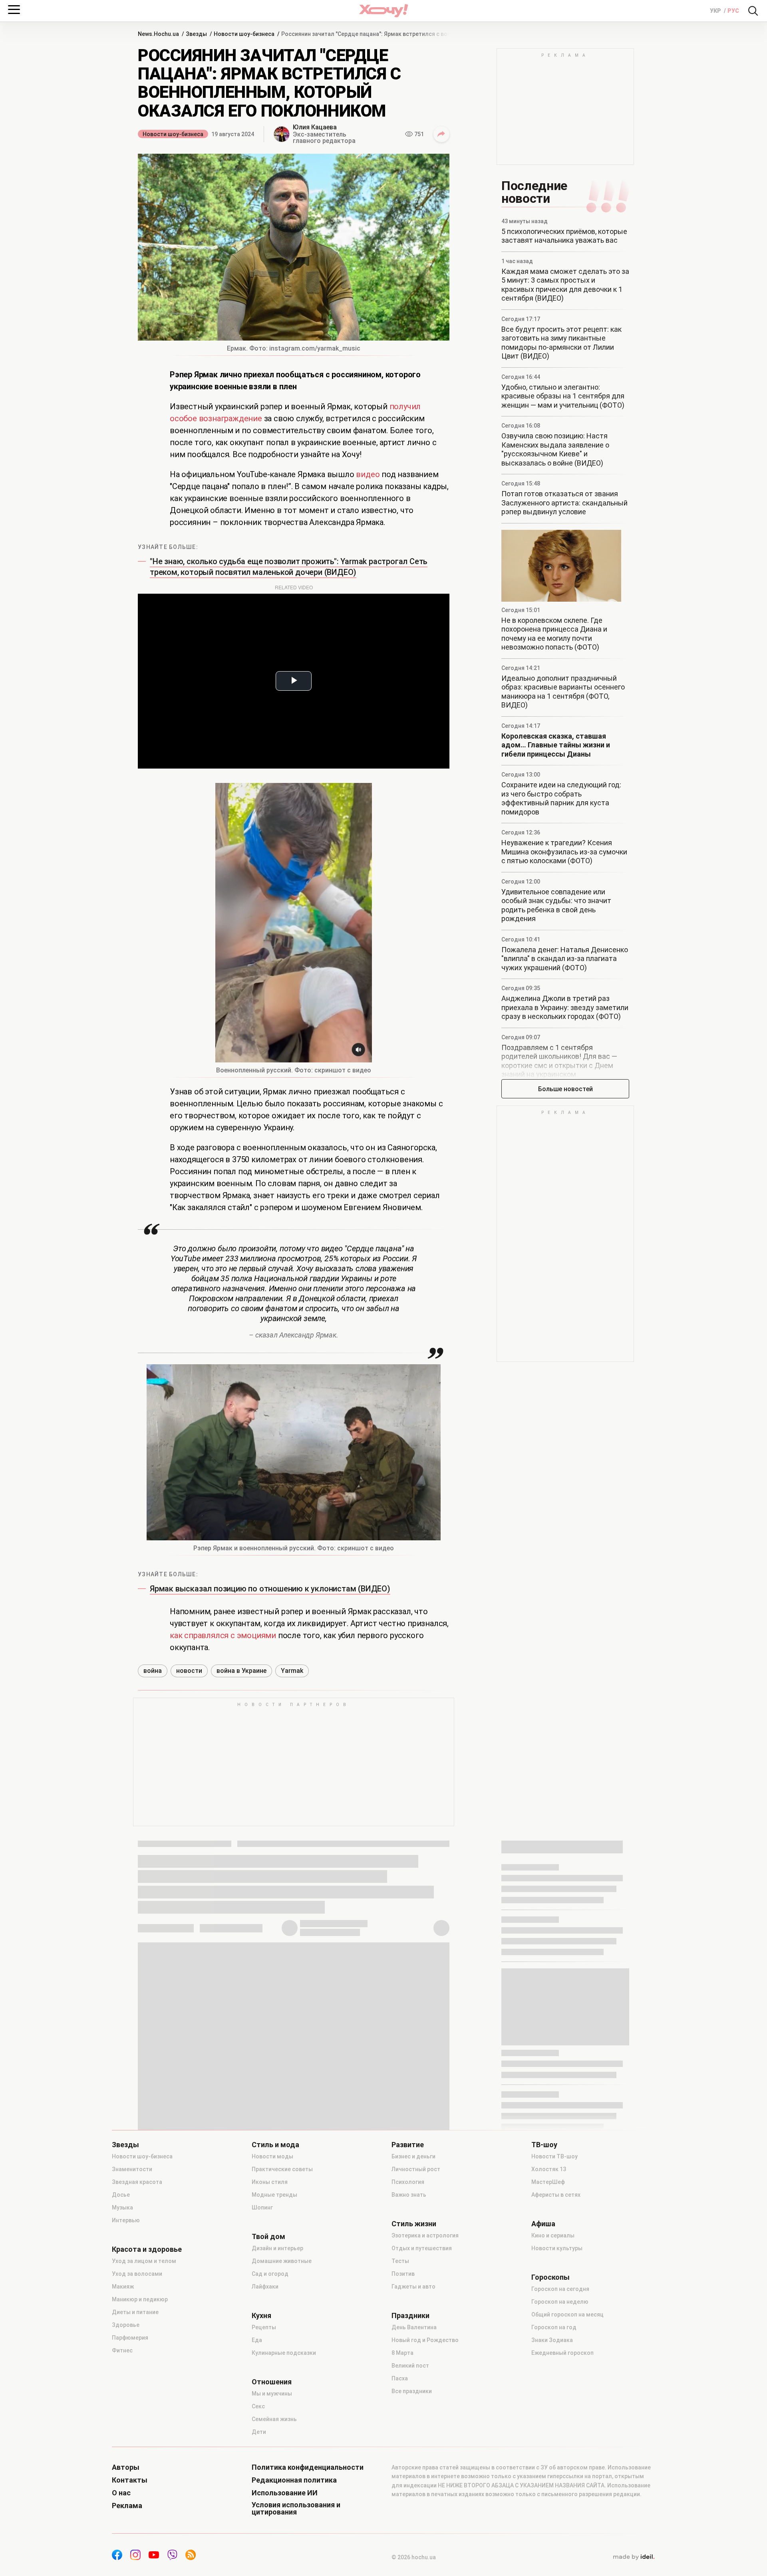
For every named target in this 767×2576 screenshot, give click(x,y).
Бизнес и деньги (413, 2156)
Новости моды (272, 2156)
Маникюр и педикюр (140, 2299)
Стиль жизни (414, 2224)
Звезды (125, 2145)
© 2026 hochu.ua (414, 2557)
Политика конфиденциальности (308, 2467)
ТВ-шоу (544, 2145)
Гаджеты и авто (413, 2287)
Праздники (410, 2316)
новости (189, 1671)
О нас (121, 2493)
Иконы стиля (270, 2182)
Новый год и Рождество (425, 2340)
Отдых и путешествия (422, 2248)
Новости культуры (557, 2248)
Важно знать (409, 2195)
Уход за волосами (137, 2274)
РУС (733, 11)
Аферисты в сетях (556, 2195)
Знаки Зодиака (552, 2340)
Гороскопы (550, 2277)
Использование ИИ (285, 2493)
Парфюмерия (130, 2338)
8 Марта (402, 2353)
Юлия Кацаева (315, 127)
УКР (716, 11)
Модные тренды (274, 2195)
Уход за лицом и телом (144, 2261)
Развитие (408, 2145)
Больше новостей (565, 1089)
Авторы (126, 2467)
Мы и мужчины (272, 2394)
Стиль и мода (275, 2145)
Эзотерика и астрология (425, 2235)
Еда (257, 2340)
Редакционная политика (294, 2480)
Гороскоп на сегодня (560, 2289)
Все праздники (412, 2391)
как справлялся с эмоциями (223, 1635)
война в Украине (241, 1671)
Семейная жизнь (274, 2419)
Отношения (272, 2382)
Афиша (543, 2224)
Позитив (403, 2274)
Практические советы (282, 2169)
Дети (259, 2432)
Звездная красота (137, 2182)
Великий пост (410, 2366)
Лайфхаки (265, 2287)
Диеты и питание (135, 2312)
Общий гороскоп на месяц (567, 2314)
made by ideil (634, 2557)
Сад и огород (270, 2274)
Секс (258, 2406)
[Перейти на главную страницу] (383, 11)
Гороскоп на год (554, 2327)
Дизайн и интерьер (277, 2248)
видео (368, 474)
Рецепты (264, 2327)
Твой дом (268, 2237)
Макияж (123, 2287)
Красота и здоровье (147, 2249)
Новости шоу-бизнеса (173, 134)
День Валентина (414, 2327)
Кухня (261, 2316)
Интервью (126, 2220)
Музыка (122, 2207)
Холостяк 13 (549, 2169)
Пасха (400, 2378)
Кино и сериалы (553, 2235)
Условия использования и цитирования (296, 2509)
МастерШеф (548, 2182)
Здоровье (126, 2325)
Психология (408, 2182)
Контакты (130, 2480)
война (153, 1671)
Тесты (400, 2261)
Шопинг (262, 2207)
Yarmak (292, 1671)
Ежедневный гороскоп (562, 2353)
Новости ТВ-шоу (554, 2156)
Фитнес (122, 2350)
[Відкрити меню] (14, 10)
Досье (121, 2195)
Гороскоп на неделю (560, 2302)
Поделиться (441, 134)
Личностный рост (416, 2169)
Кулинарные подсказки (284, 2353)
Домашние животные (282, 2261)
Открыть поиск (753, 11)
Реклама (127, 2506)
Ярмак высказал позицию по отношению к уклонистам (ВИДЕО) (270, 1589)
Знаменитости (132, 2169)
